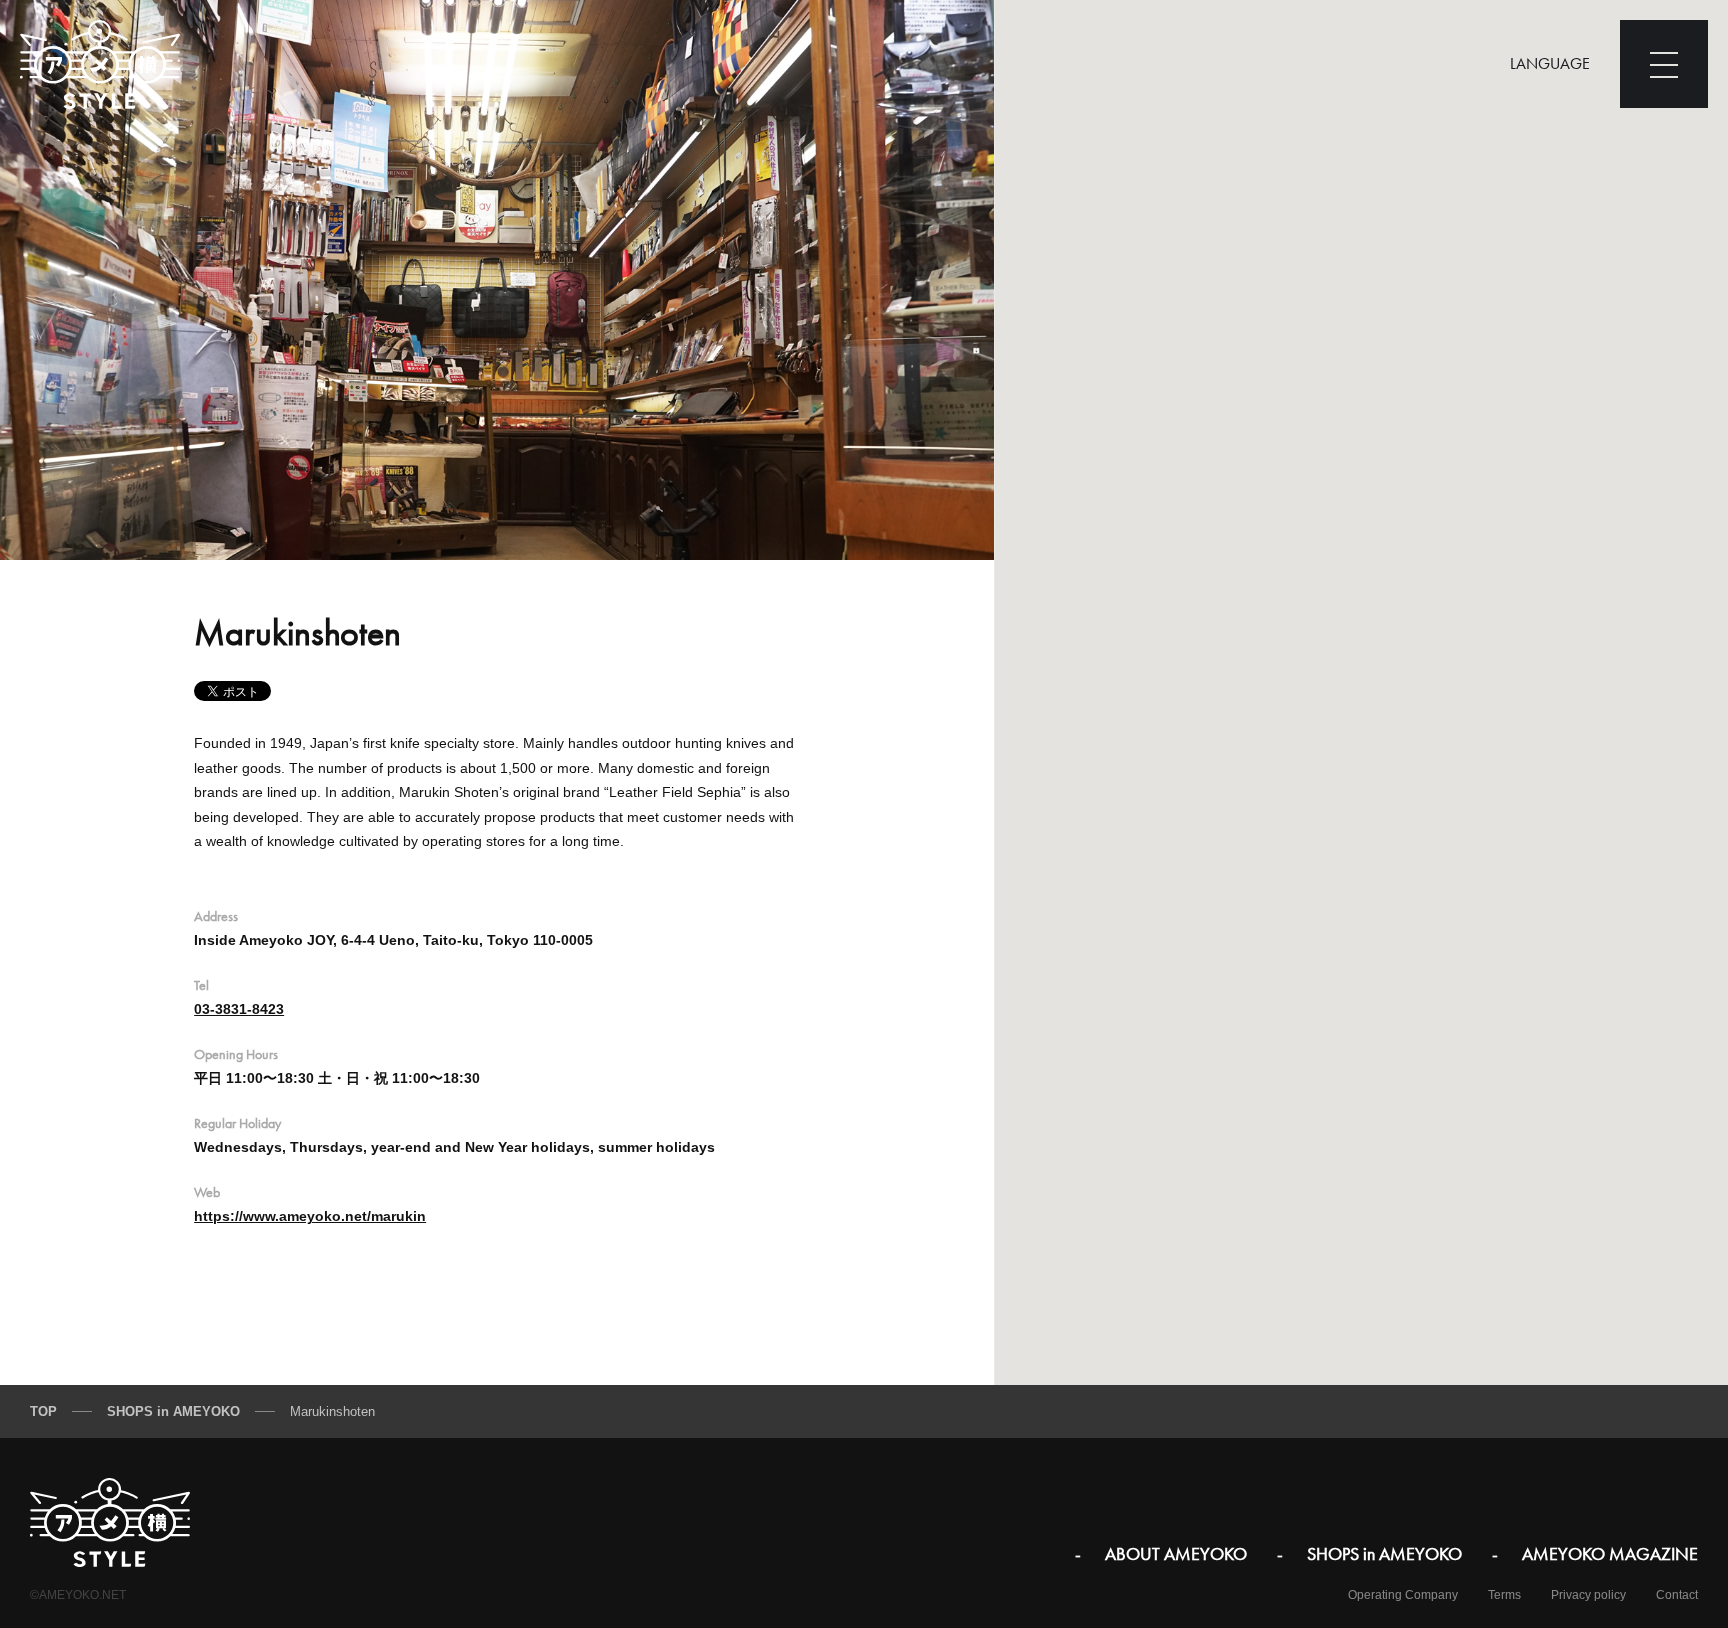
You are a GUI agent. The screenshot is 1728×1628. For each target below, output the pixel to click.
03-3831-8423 (239, 1009)
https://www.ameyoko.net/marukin (310, 1216)
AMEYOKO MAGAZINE (1610, 1553)
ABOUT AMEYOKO (1176, 1553)
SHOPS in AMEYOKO (1384, 1553)
